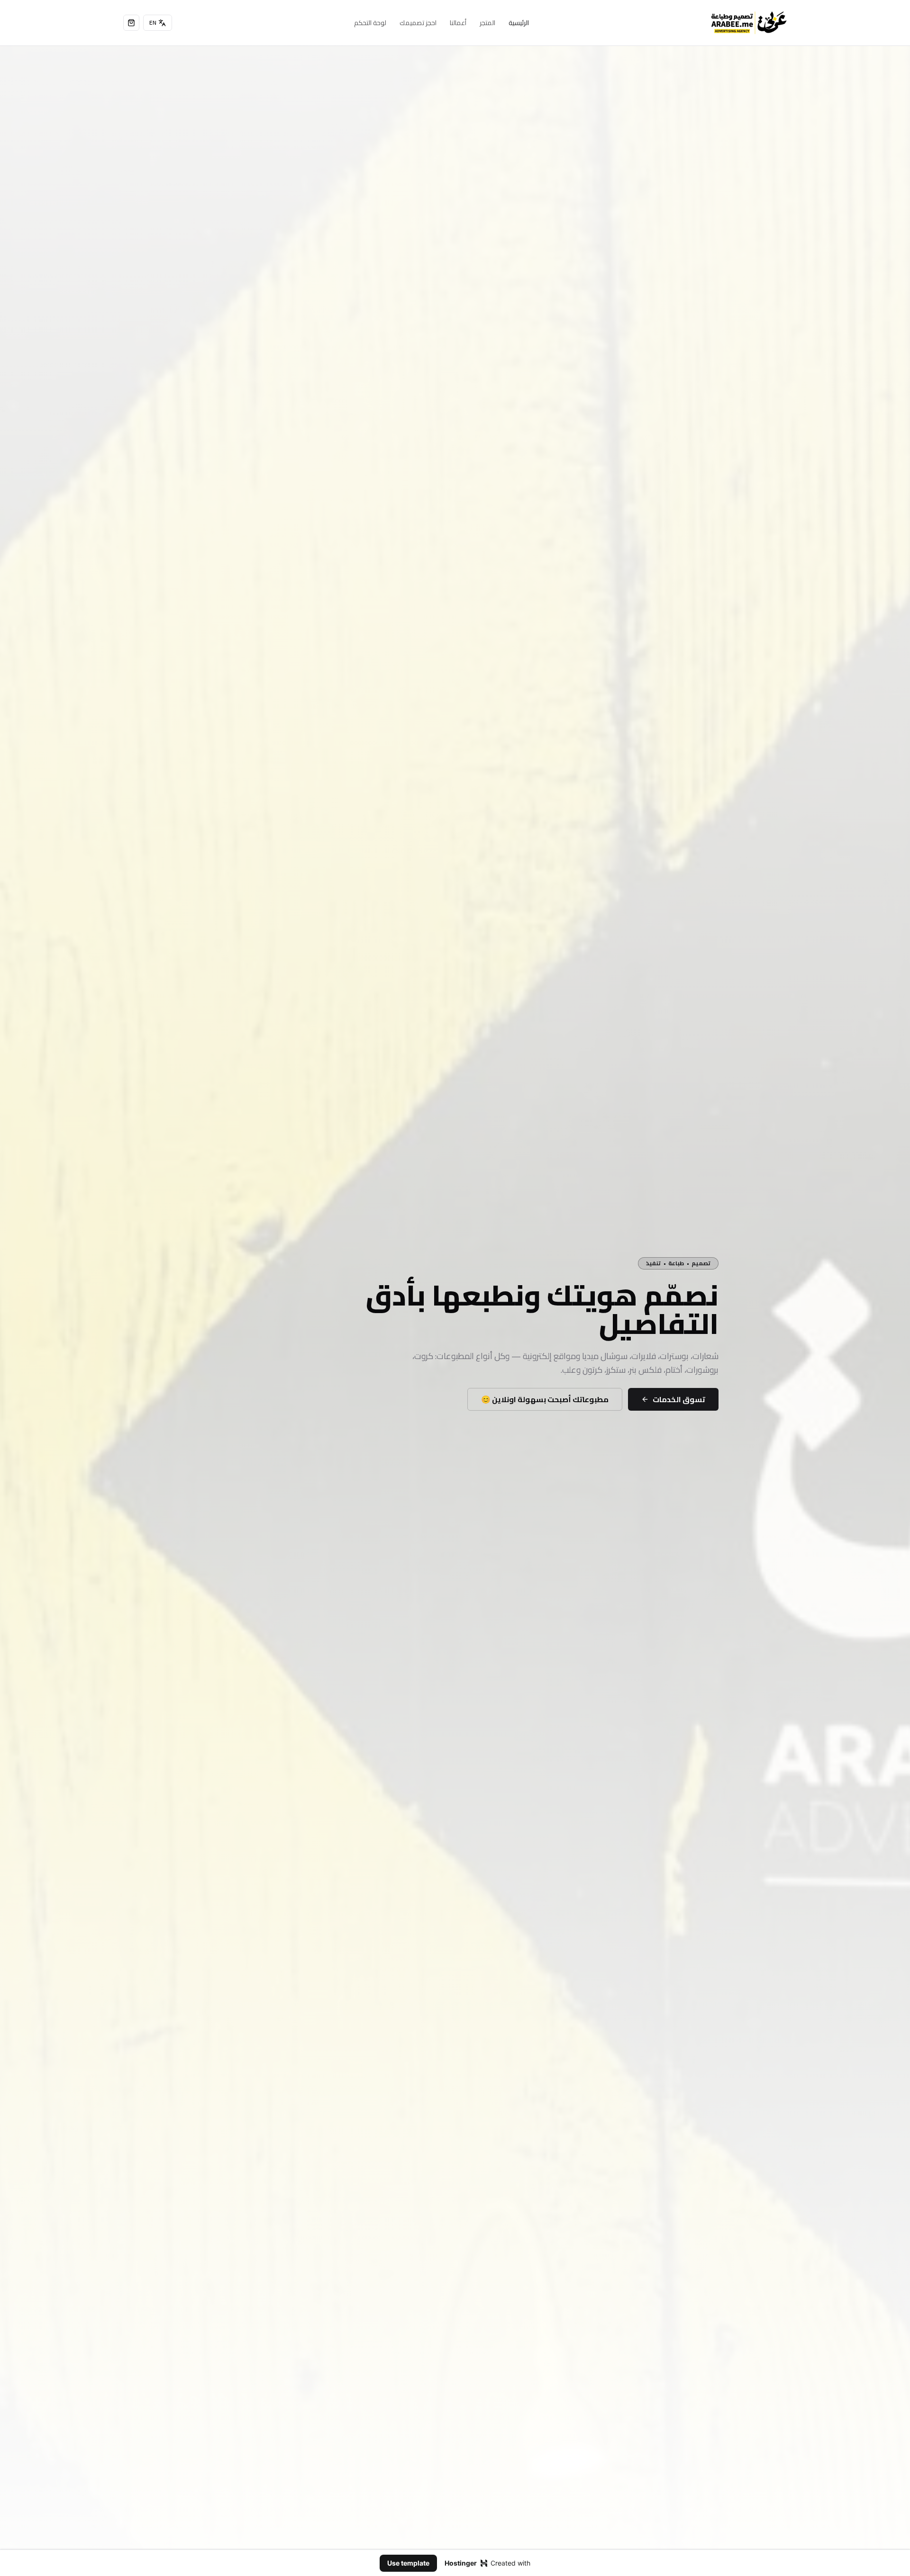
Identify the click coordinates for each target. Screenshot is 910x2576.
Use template (408, 2563)
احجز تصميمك (418, 23)
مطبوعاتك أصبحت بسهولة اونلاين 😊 (545, 1399)
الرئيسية (519, 23)
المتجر (487, 23)
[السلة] (131, 23)
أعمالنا (458, 23)
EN (153, 23)
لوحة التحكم (370, 23)
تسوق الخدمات (679, 1399)
